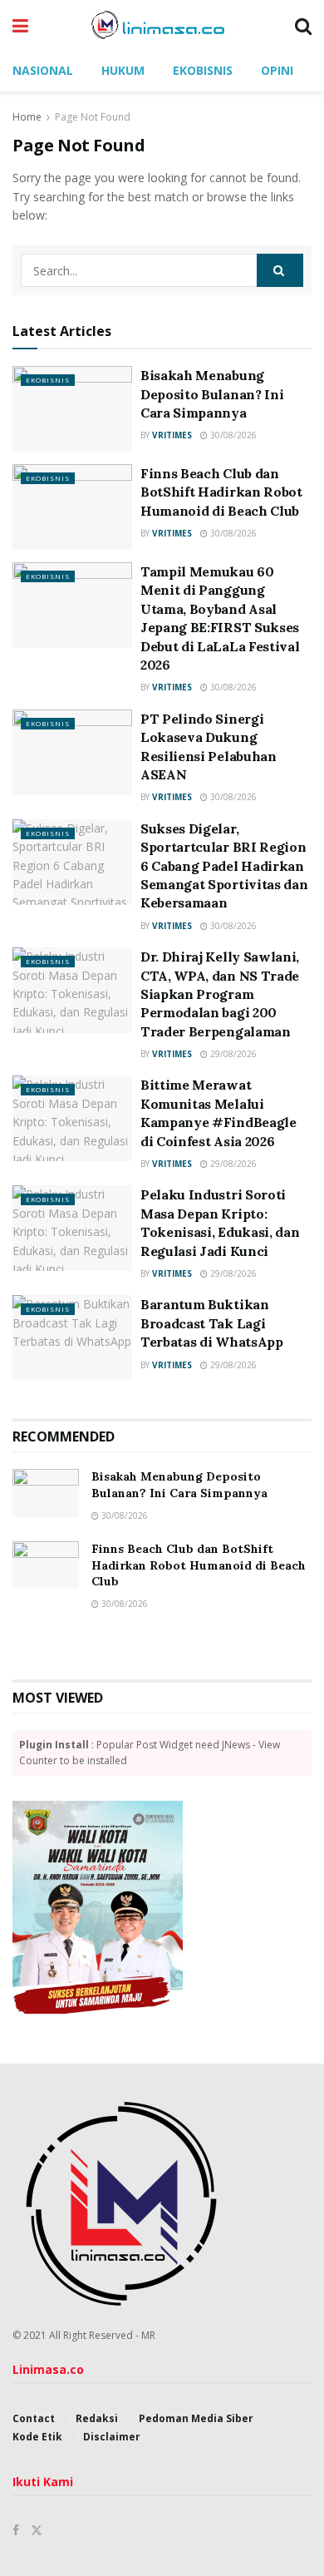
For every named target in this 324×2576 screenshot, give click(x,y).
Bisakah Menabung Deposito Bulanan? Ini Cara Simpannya (212, 394)
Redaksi (97, 2418)
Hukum (123, 70)
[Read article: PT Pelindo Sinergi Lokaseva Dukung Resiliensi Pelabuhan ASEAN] (72, 752)
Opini (277, 70)
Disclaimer (112, 2437)
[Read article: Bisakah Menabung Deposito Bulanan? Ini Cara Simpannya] (72, 409)
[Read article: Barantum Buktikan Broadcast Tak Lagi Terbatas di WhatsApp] (72, 1338)
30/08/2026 (232, 435)
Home (27, 117)
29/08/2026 (232, 1054)
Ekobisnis (203, 70)
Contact (34, 2418)
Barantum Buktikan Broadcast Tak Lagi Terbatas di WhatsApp (212, 1323)
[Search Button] (303, 25)
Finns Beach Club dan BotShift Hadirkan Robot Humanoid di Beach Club (221, 492)
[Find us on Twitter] (37, 2530)
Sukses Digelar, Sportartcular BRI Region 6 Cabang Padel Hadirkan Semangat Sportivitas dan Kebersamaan (224, 866)
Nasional (43, 70)
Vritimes (172, 435)
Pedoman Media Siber (196, 2418)
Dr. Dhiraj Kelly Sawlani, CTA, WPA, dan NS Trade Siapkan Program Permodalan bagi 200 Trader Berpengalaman (220, 994)
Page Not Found (93, 117)
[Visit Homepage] (162, 25)
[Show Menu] (20, 25)
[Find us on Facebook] (16, 2530)
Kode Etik (37, 2437)
